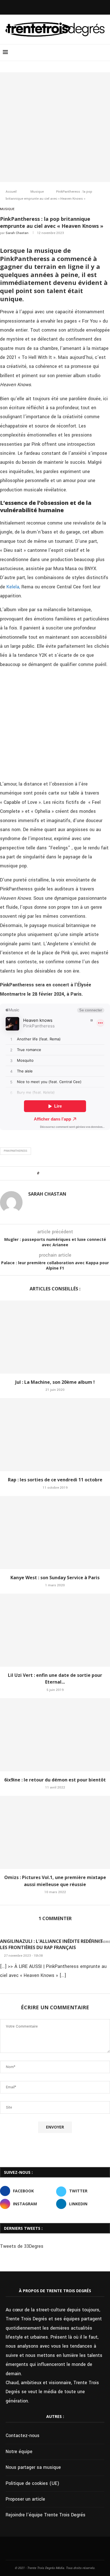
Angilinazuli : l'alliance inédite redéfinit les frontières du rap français (51, 1944)
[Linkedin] (67, 7)
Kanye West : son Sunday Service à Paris (55, 1578)
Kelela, (13, 587)
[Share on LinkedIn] (59, 1173)
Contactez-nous (23, 2436)
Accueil (11, 192)
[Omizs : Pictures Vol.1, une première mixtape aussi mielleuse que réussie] (55, 1832)
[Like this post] (42, 1173)
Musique (37, 192)
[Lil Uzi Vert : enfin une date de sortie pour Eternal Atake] (55, 1630)
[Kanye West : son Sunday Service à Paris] (55, 1533)
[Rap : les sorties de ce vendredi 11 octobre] (55, 1435)
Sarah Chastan (17, 233)
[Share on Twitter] (53, 1173)
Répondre (101, 1942)
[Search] (104, 53)
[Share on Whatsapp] (64, 1173)
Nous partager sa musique (33, 2467)
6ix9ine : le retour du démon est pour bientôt (55, 1780)
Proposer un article (25, 2499)
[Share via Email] (70, 1173)
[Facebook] (43, 7)
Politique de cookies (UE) (32, 2483)
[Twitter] (51, 7)
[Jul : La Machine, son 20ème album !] (55, 1337)
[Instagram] (59, 7)
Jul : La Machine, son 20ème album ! (55, 1382)
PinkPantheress (16, 1151)
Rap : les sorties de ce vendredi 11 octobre (55, 1480)
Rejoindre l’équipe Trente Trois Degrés (46, 2515)
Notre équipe (19, 2452)
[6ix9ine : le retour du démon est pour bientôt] (55, 1735)
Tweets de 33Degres (22, 2246)
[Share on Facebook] (48, 1173)
